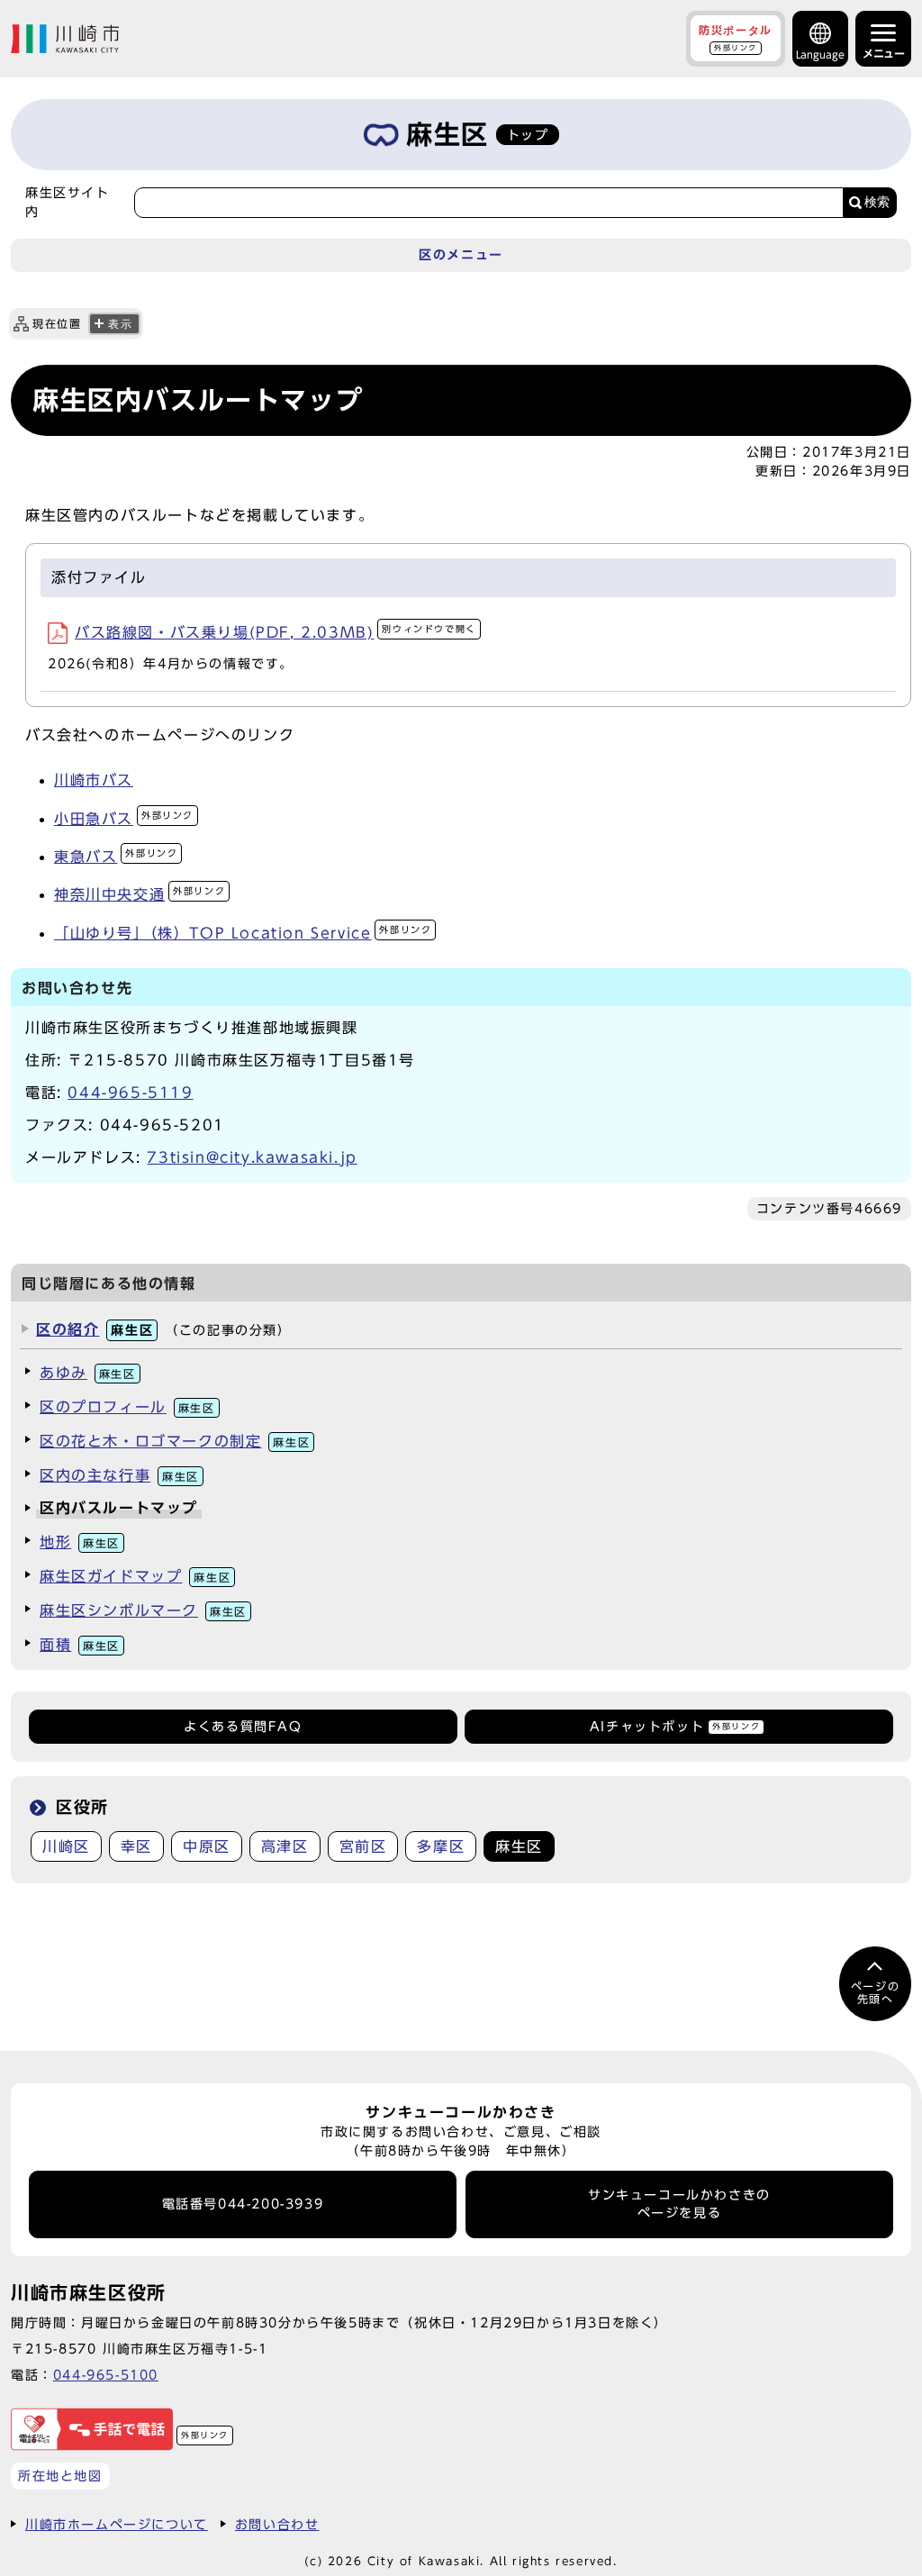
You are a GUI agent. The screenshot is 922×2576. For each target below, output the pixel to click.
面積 (80, 1645)
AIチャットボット (675, 1727)
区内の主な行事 (119, 1475)
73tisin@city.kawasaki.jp (252, 1157)
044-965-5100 (106, 2375)
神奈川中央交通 (140, 894)
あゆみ (88, 1373)
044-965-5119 (130, 1093)
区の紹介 (95, 1329)
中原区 (207, 1846)
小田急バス (124, 819)
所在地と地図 (60, 2476)
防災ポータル (736, 38)
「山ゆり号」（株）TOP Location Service (243, 933)
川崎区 (66, 1846)
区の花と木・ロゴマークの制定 (175, 1441)
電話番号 (243, 2204)
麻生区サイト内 (68, 202)
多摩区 (441, 1846)
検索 (877, 202)
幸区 (136, 1846)
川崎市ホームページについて (117, 2524)
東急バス (116, 857)
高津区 (285, 1846)
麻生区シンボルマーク (143, 1610)
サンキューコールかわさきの (679, 2204)
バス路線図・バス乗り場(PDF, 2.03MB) (276, 632)
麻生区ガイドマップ (135, 1576)
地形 (80, 1542)
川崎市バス (94, 780)
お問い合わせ (277, 2524)
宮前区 (363, 1846)
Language (820, 54)
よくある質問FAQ (243, 1727)
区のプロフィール (127, 1407)
